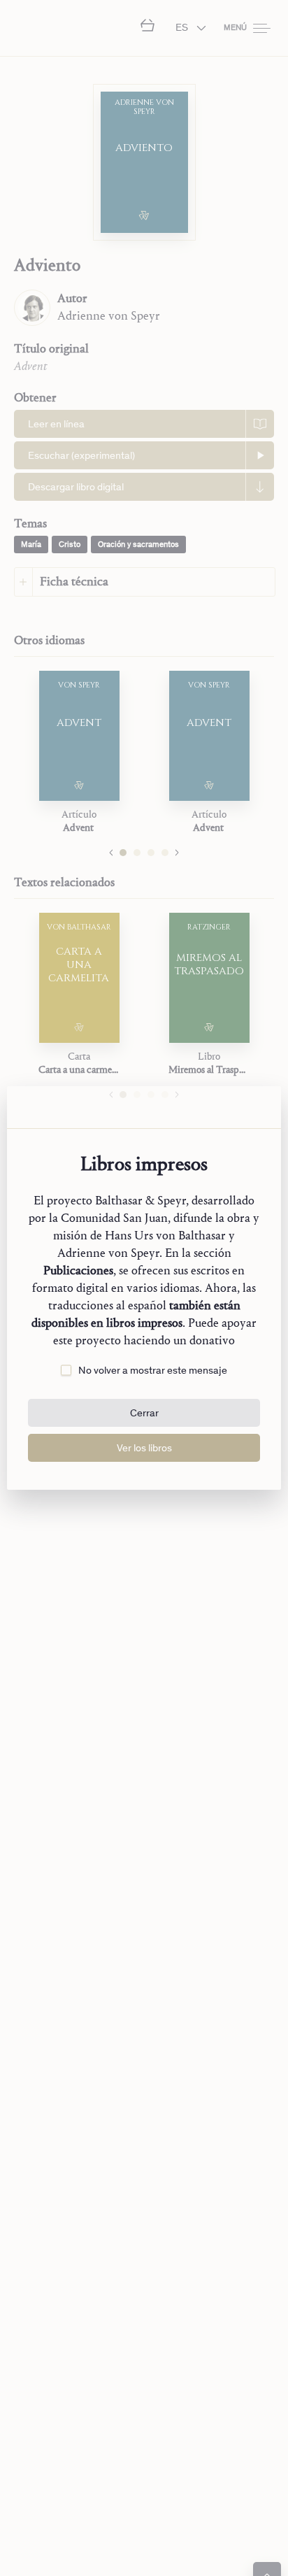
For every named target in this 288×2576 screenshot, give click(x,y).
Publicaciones (78, 1271)
